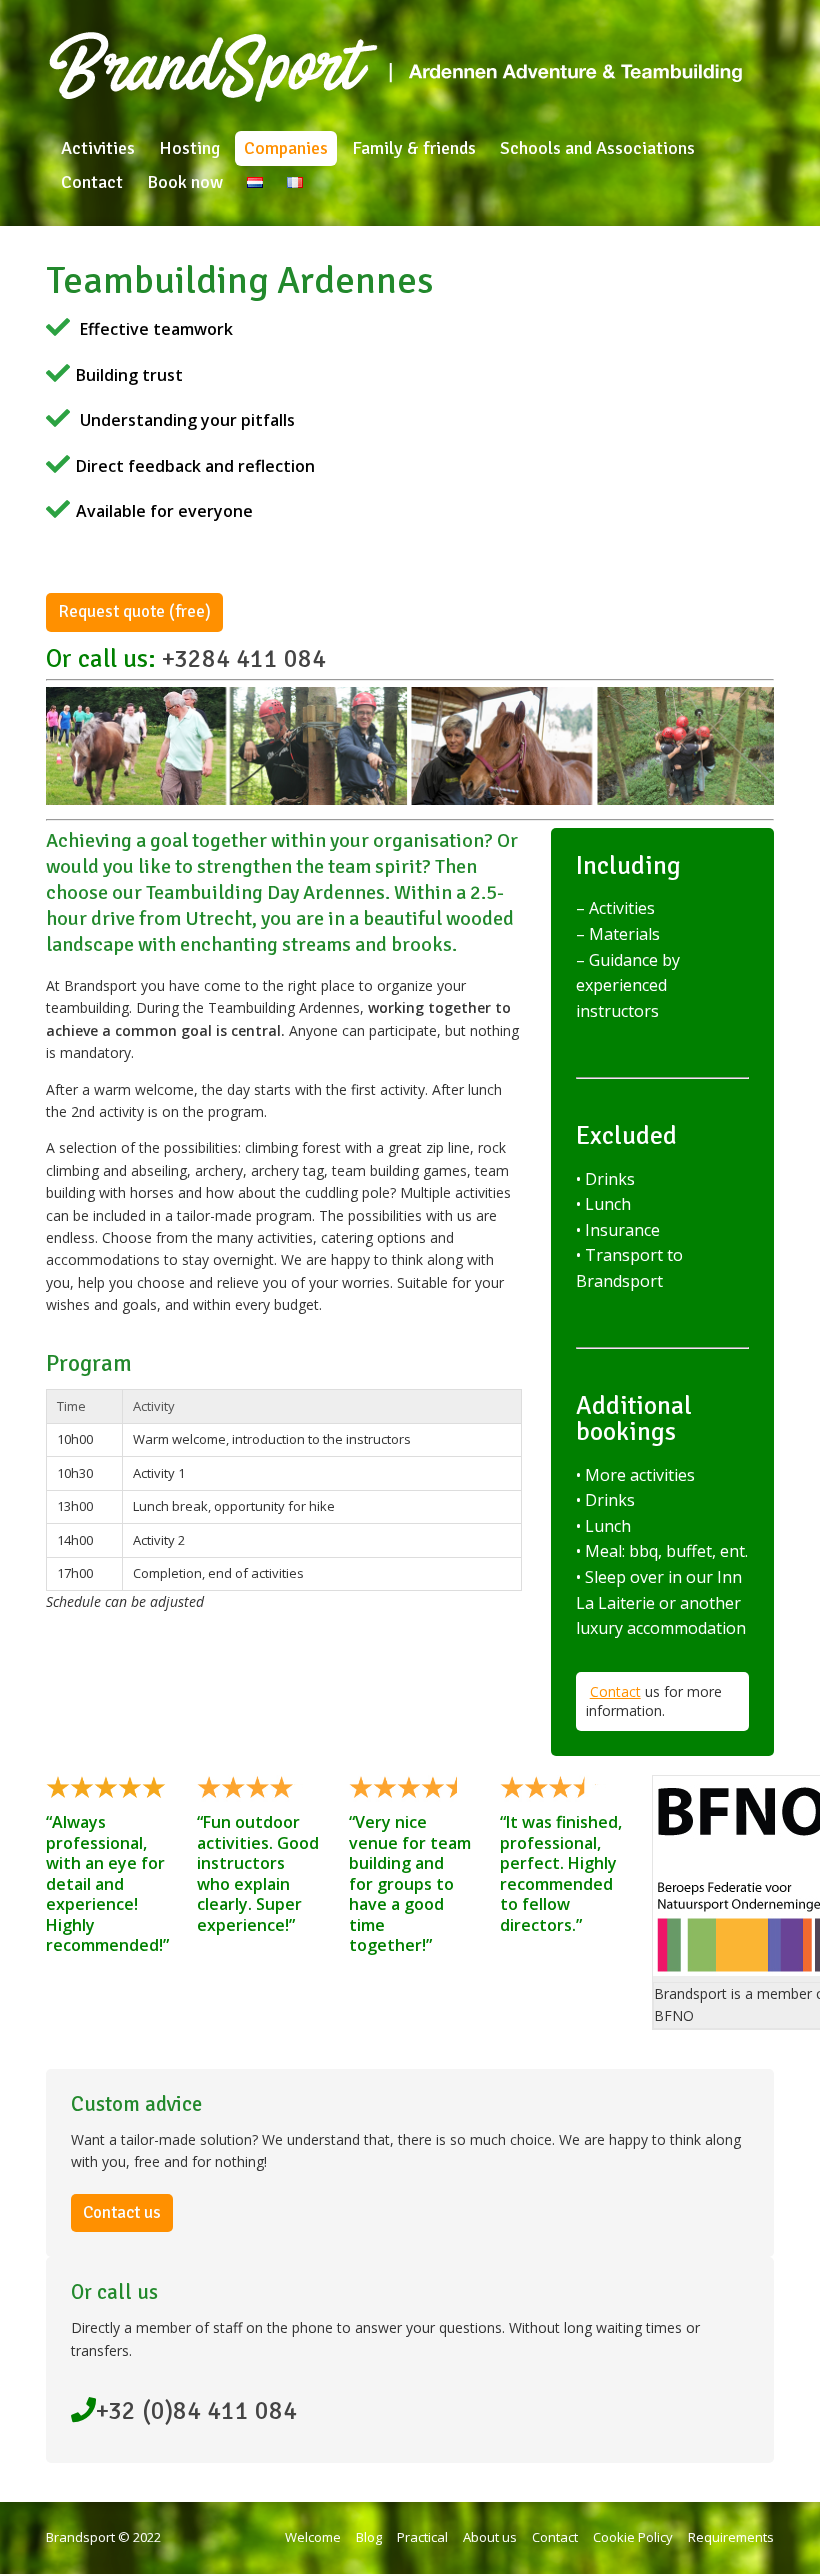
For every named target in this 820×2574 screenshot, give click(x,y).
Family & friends (414, 148)
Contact (92, 182)
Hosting (189, 148)
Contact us (122, 2212)
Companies (286, 148)
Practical (422, 2537)
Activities (98, 148)
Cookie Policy (633, 2537)
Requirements (731, 2537)
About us (490, 2537)
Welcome (313, 2537)
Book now (185, 182)
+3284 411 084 (244, 658)
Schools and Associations (597, 148)
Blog (369, 2537)
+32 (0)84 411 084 (196, 2410)
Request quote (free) (134, 611)
